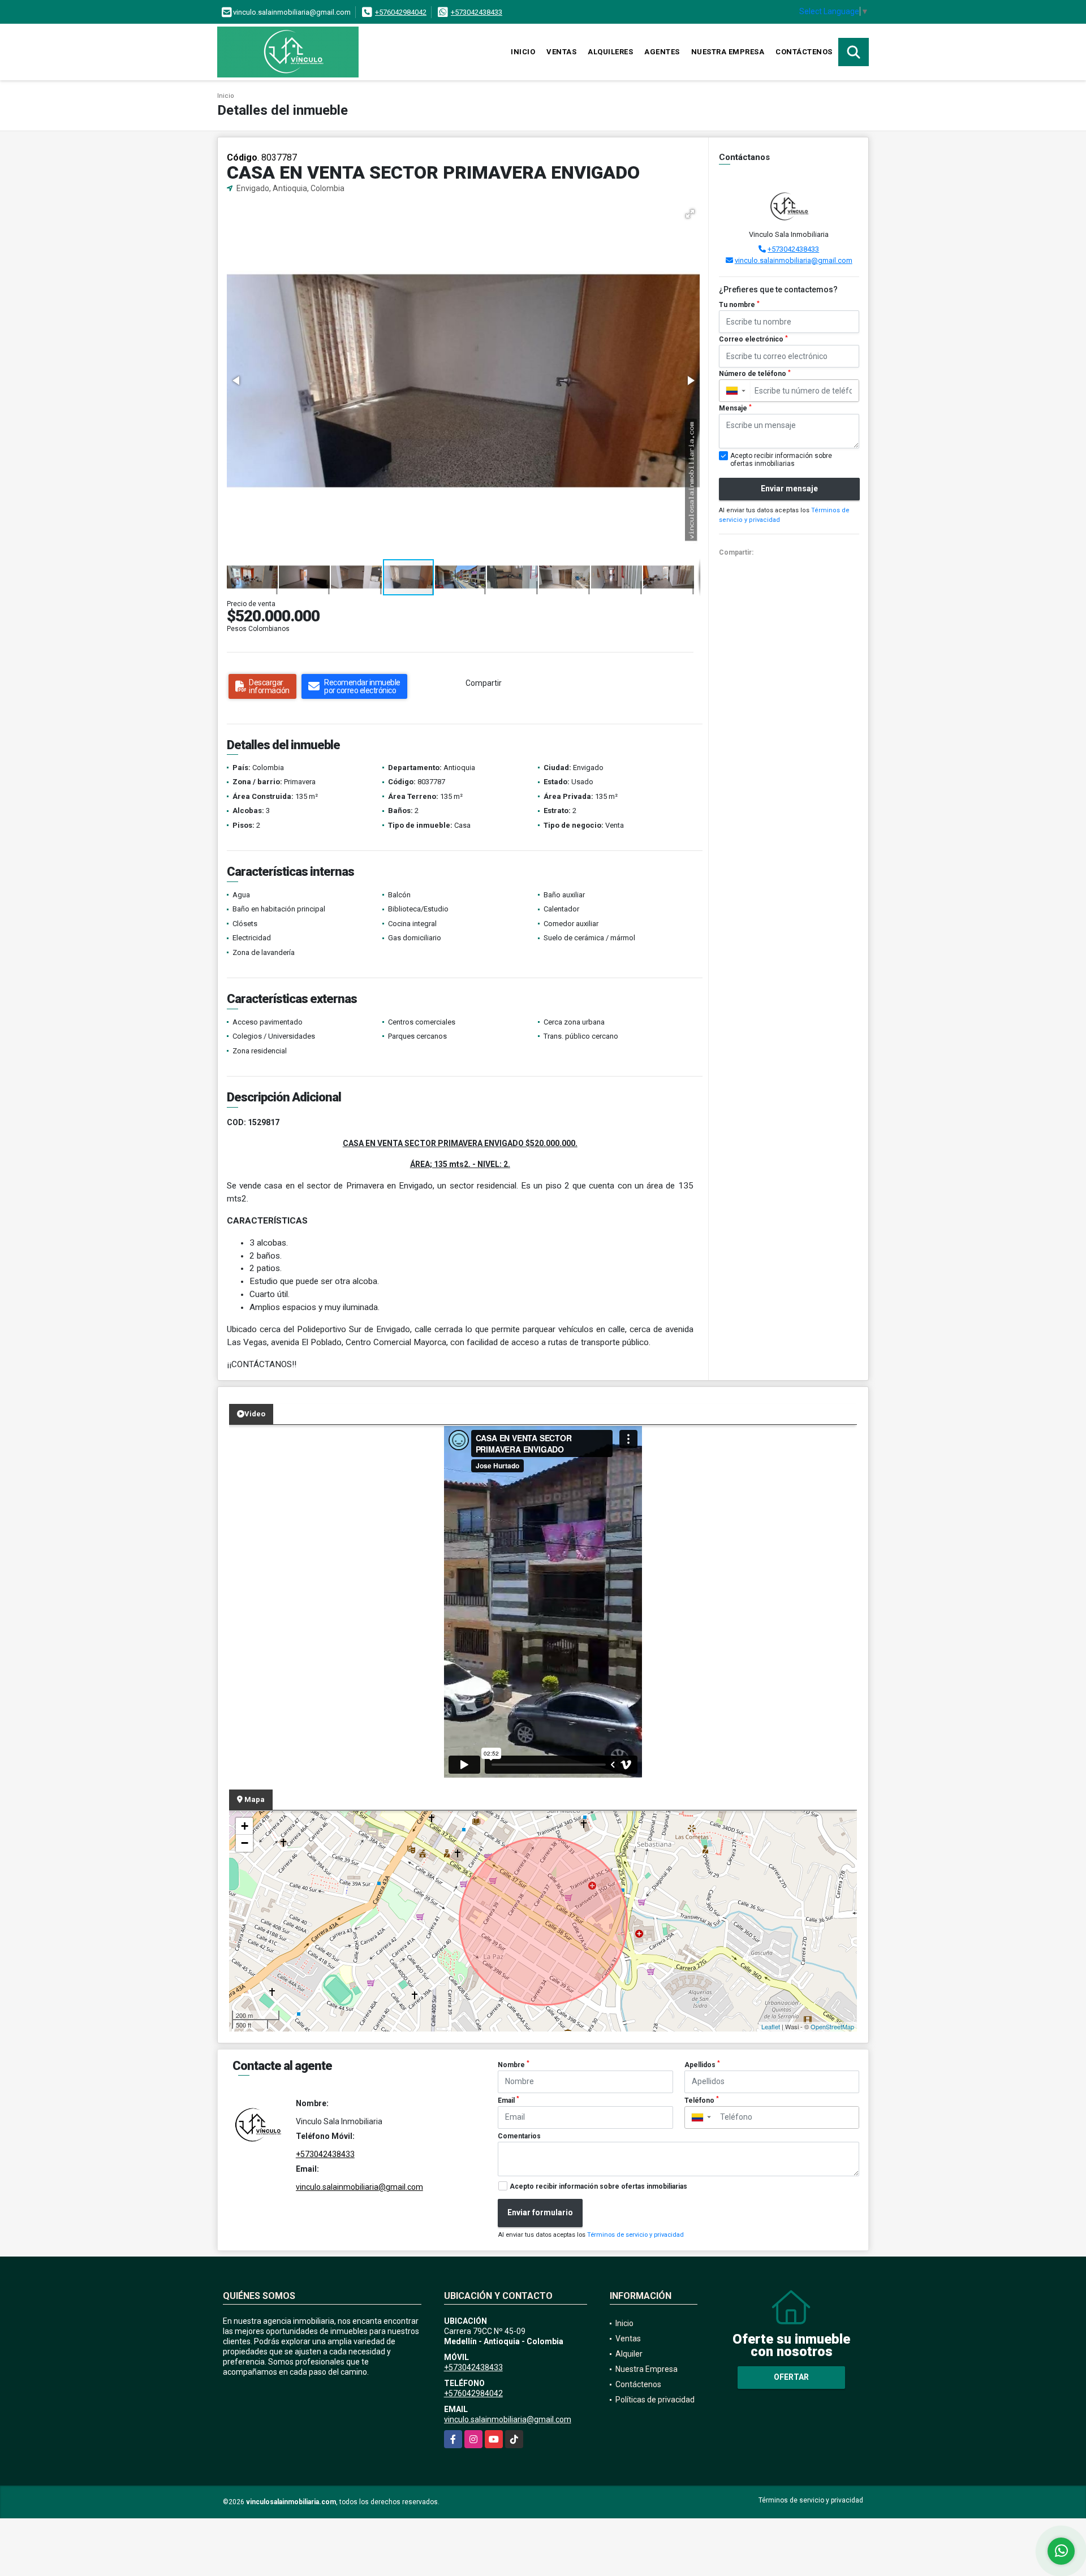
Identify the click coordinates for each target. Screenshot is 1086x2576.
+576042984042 (401, 12)
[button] (690, 214)
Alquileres (610, 52)
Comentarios (519, 2136)
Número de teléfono (755, 374)
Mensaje (735, 408)
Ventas (561, 52)
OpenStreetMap (832, 2026)
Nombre (514, 2064)
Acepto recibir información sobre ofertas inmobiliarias (598, 2186)
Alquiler (629, 2354)
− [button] (245, 1843)
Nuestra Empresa (728, 52)
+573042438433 (477, 12)
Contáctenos (804, 52)
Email (508, 2100)
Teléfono (702, 2100)
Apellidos (702, 2064)
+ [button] (245, 1826)
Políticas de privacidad (655, 2400)
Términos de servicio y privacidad (635, 2235)
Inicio (523, 52)
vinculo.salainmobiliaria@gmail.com (794, 260)
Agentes (662, 52)
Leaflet (771, 2026)
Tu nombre (739, 305)
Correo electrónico (753, 339)
